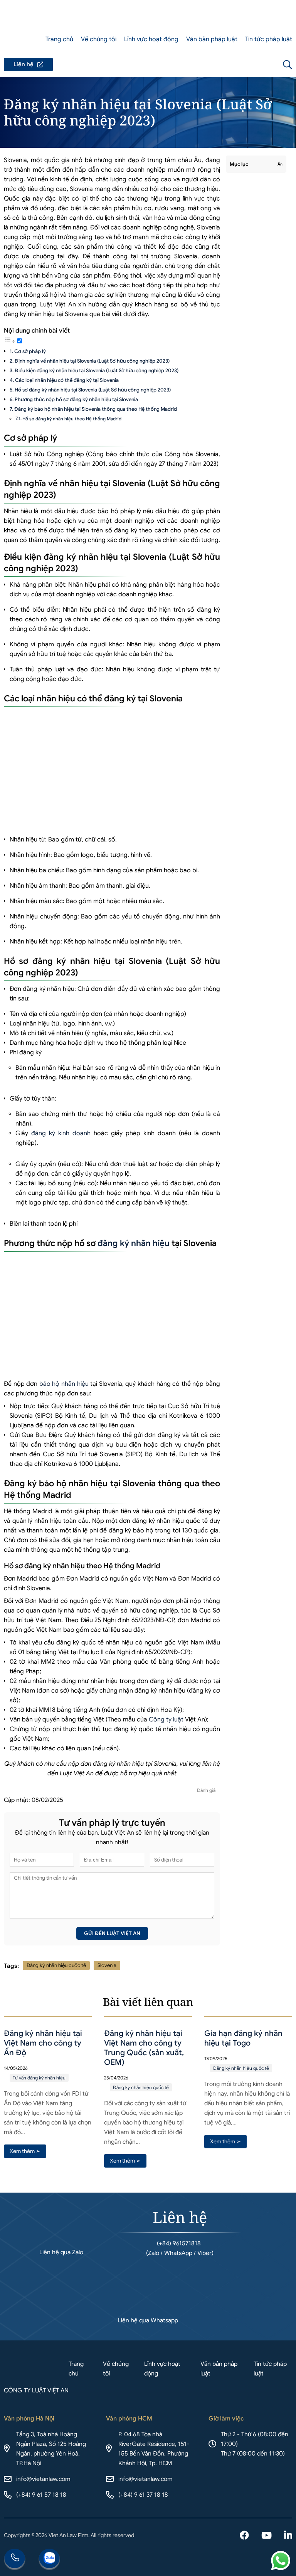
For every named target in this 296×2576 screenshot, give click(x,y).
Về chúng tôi (99, 39)
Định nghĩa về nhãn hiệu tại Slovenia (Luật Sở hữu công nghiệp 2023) (92, 361)
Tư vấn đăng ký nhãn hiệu (39, 2078)
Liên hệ (28, 64)
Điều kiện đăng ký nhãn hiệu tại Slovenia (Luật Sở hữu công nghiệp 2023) (97, 371)
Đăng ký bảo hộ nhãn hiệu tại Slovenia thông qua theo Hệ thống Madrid (96, 409)
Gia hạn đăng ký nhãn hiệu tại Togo (243, 2038)
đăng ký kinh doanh (61, 1133)
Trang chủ (59, 39)
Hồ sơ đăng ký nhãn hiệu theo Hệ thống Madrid (72, 419)
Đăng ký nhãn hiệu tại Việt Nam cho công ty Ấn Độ (43, 2043)
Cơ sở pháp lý (30, 351)
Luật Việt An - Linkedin (288, 2536)
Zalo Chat (49, 2559)
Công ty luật (166, 1720)
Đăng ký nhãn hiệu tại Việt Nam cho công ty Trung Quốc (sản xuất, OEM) (144, 2048)
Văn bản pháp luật (212, 39)
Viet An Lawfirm (246, 65)
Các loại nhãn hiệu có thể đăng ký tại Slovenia (67, 380)
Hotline (15, 2559)
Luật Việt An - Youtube (267, 2536)
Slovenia (107, 1965)
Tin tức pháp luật (269, 39)
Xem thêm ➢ (25, 2151)
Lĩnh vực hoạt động (151, 39)
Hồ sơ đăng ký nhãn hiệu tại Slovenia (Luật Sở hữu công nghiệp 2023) (93, 390)
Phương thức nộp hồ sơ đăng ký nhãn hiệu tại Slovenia (76, 399)
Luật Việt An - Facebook (244, 2536)
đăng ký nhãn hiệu (134, 1243)
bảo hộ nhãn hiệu (64, 1384)
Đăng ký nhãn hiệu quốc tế (56, 1965)
